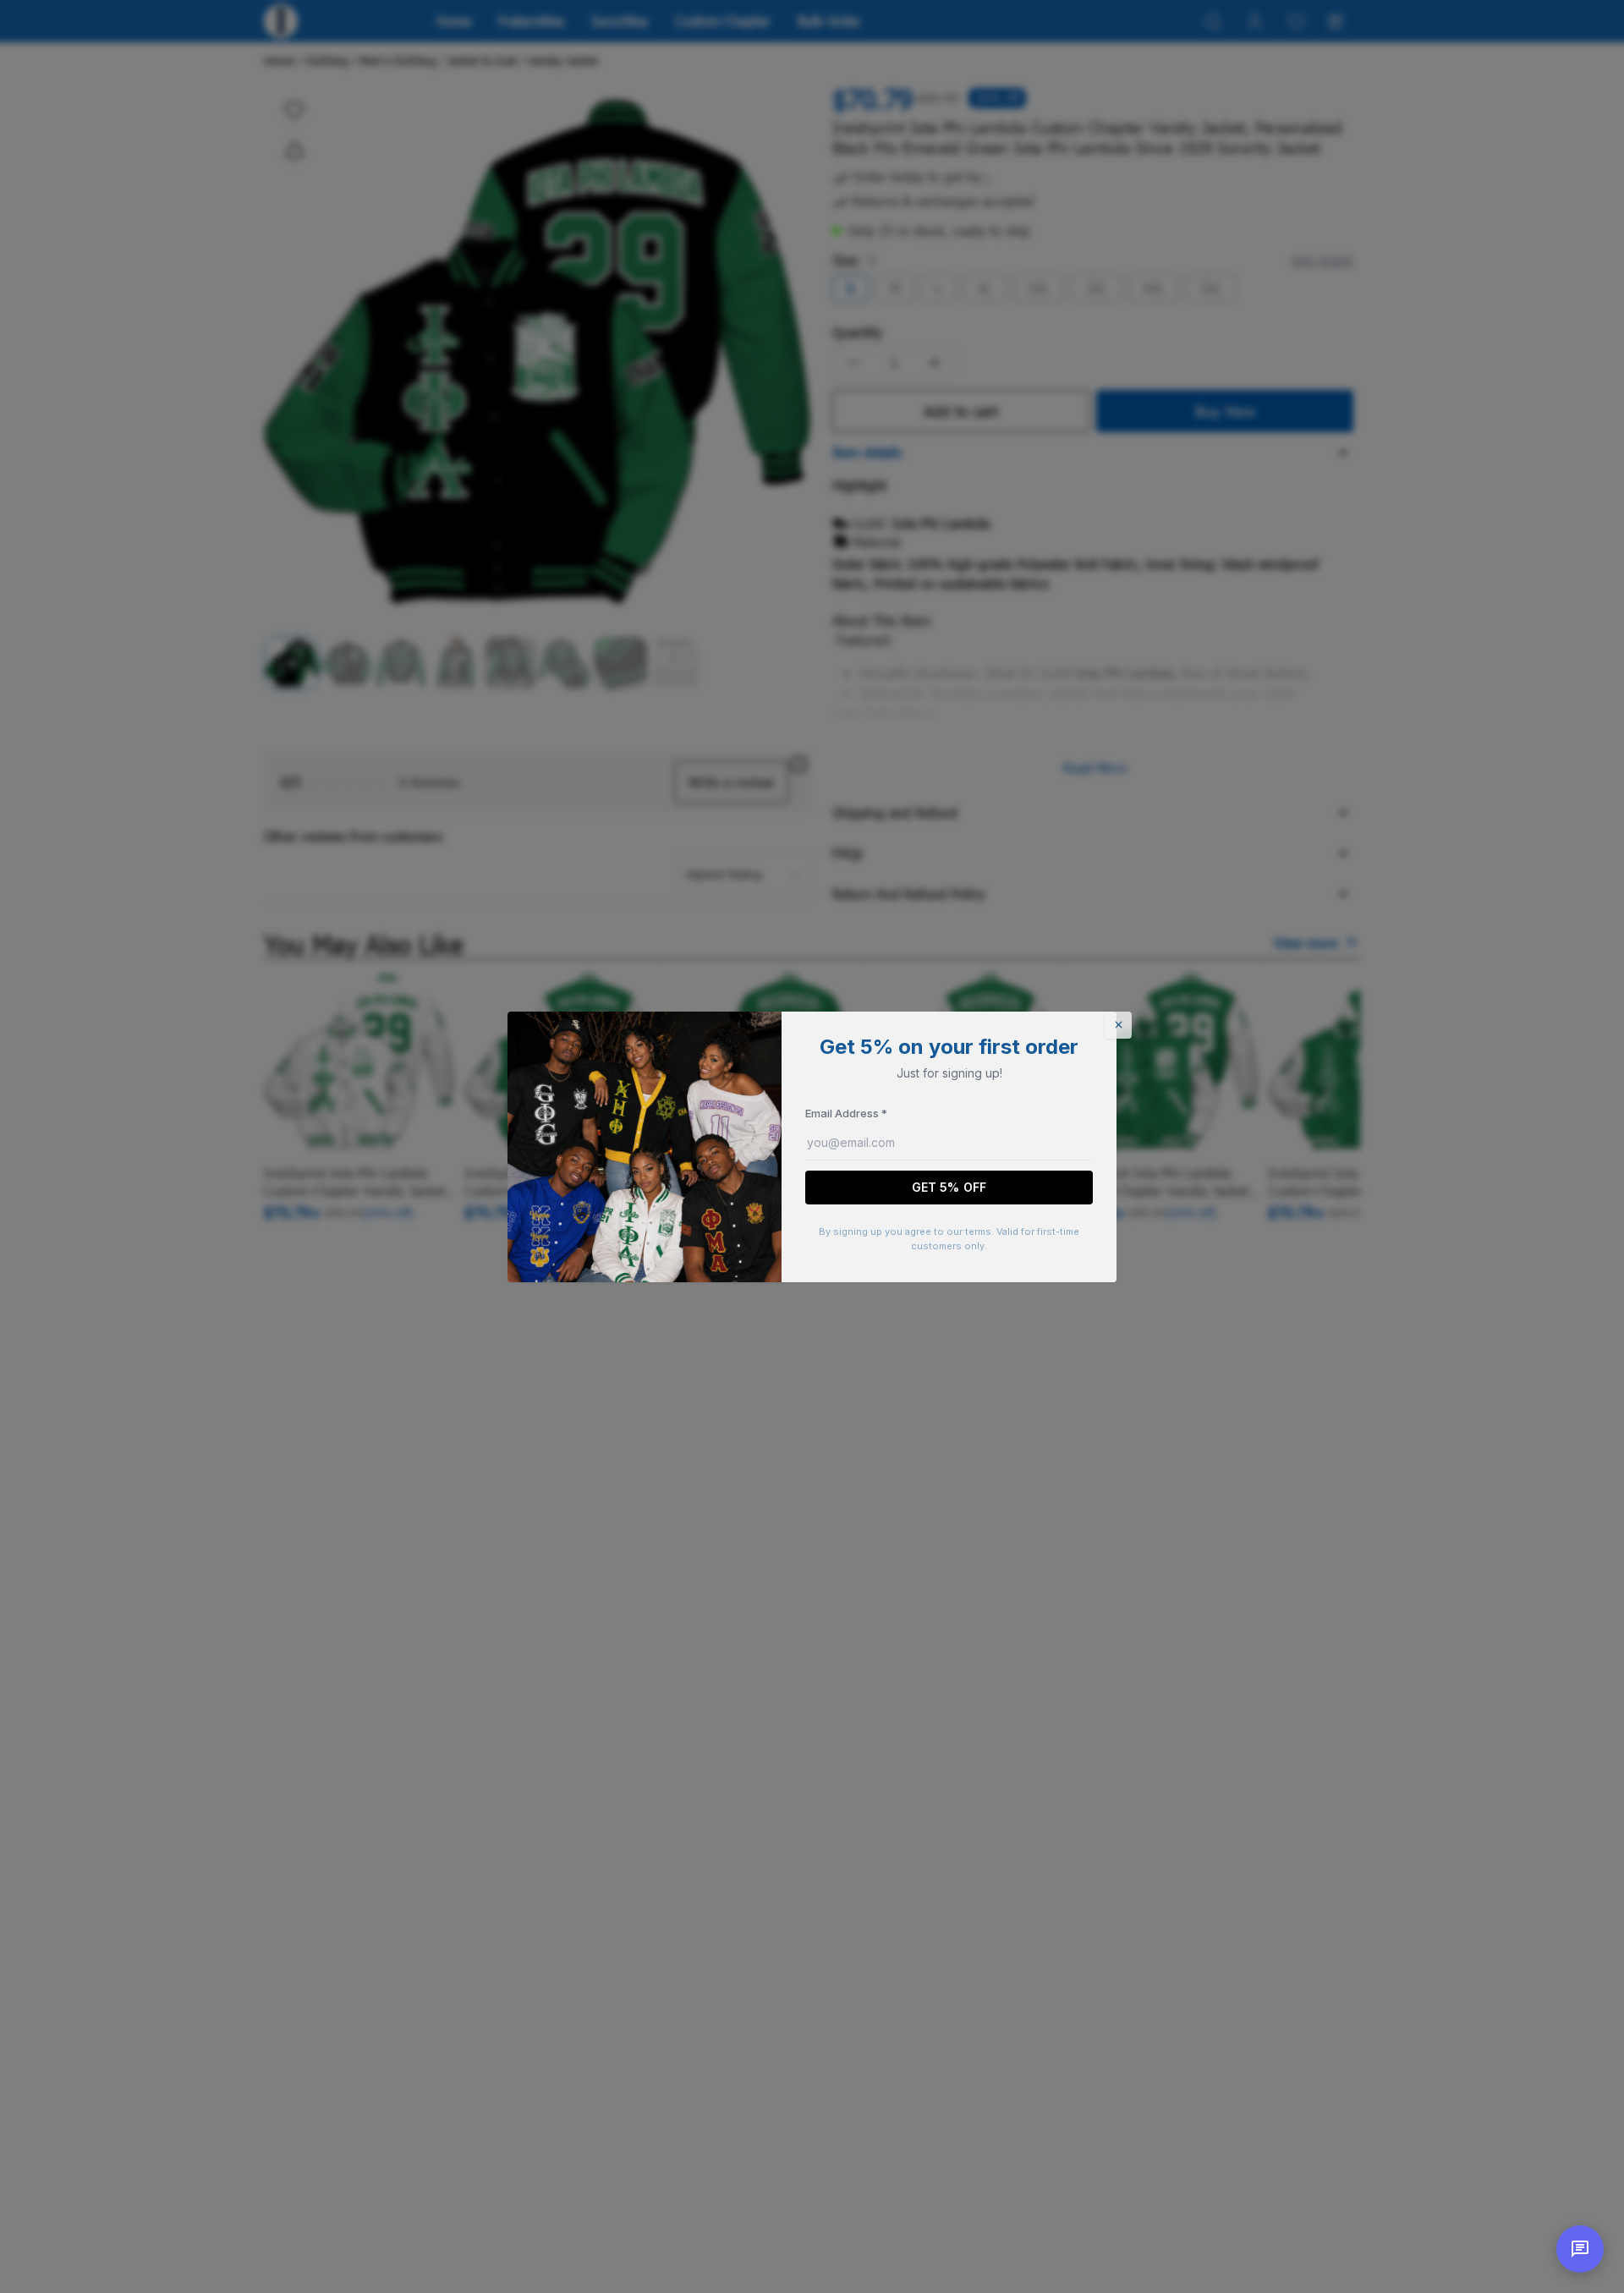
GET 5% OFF (949, 1187)
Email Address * (846, 1113)
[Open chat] (1580, 2249)
